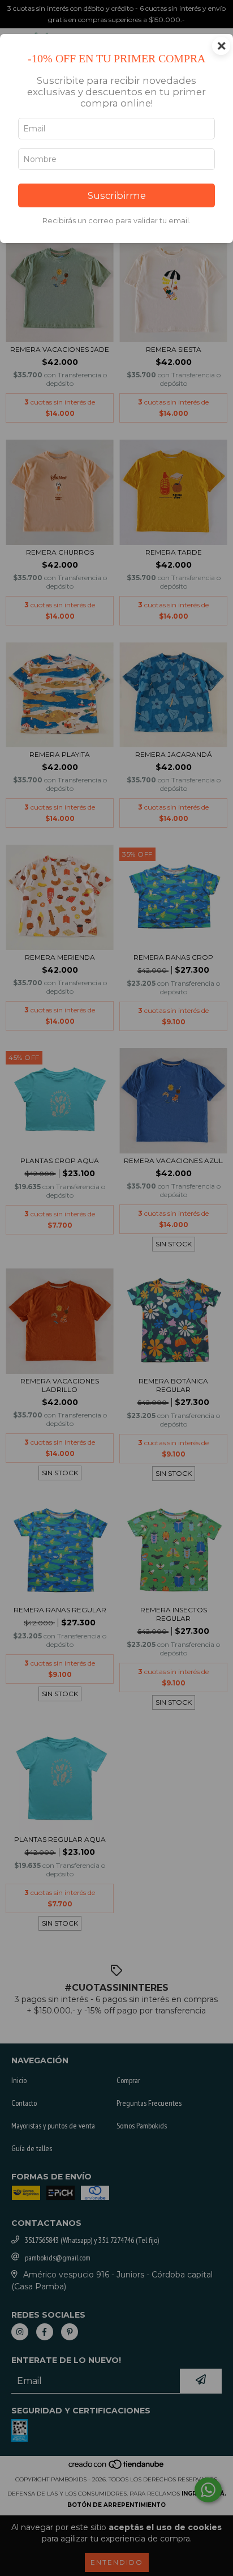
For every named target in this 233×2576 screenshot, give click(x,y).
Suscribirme (117, 195)
